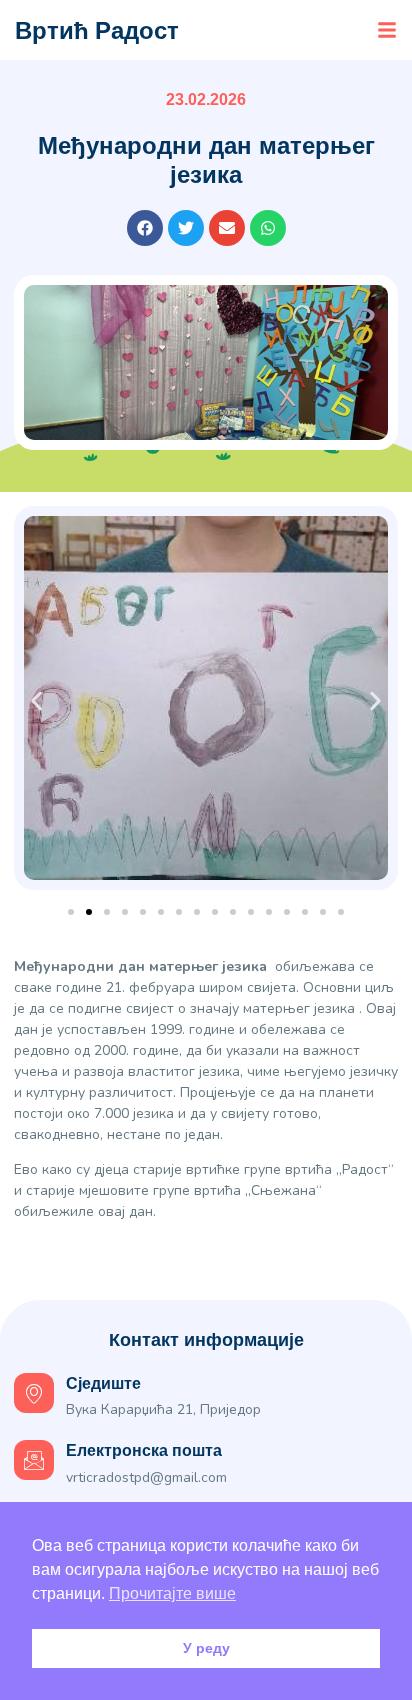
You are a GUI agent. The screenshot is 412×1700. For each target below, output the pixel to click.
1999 (166, 1029)
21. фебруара (150, 987)
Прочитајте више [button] (172, 1593)
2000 (110, 1050)
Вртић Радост (97, 30)
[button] (387, 30)
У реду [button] (206, 1648)
